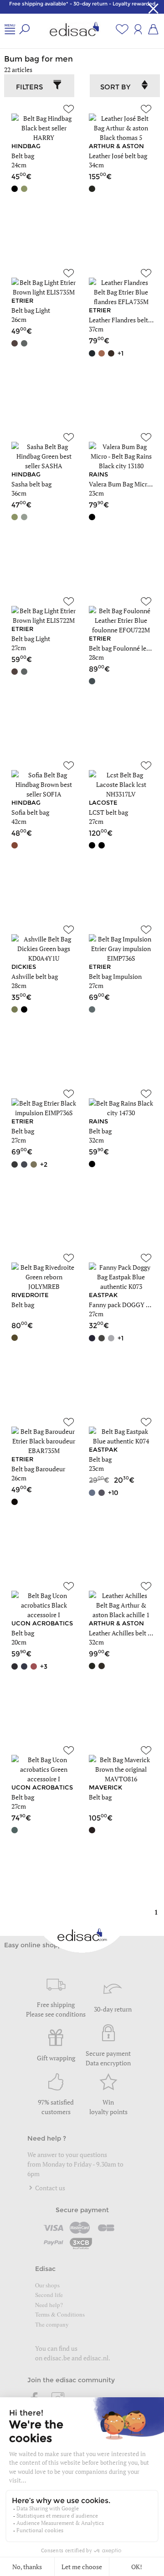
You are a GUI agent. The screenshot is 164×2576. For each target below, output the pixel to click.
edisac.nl (96, 2358)
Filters (29, 87)
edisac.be (57, 2358)
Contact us (49, 2188)
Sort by (115, 87)
